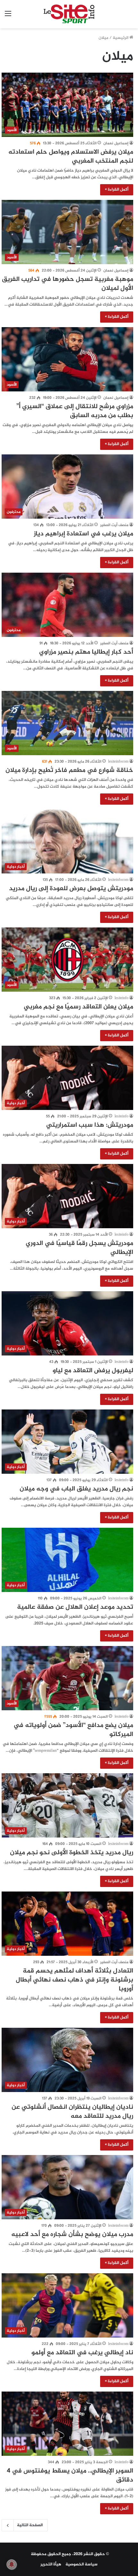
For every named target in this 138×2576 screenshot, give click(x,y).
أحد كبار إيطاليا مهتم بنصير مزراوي (86, 652)
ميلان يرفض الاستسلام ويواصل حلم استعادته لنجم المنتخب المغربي (71, 157)
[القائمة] (8, 17)
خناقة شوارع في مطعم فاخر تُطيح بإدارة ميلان (69, 770)
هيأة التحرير (51, 2564)
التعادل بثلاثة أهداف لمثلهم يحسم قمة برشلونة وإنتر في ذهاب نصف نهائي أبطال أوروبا (74, 1980)
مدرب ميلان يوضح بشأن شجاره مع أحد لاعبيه (72, 2235)
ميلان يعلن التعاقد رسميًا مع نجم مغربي (78, 1007)
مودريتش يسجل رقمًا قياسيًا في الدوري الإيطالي (79, 1248)
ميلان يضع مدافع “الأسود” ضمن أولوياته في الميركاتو (73, 1730)
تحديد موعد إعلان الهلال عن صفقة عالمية (75, 1607)
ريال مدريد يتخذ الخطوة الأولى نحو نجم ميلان (72, 1853)
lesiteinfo (121, 998)
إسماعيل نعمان (116, 143)
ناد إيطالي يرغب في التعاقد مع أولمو (82, 2353)
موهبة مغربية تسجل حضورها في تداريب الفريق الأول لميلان (68, 284)
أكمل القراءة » (117, 190)
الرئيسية (121, 38)
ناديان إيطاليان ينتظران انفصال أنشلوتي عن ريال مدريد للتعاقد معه (72, 2112)
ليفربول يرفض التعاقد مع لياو (93, 1371)
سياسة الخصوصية (82, 2564)
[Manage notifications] (12, 2564)
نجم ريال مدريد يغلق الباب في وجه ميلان (76, 1489)
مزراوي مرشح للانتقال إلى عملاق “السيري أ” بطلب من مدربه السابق (75, 411)
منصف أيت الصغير (114, 525)
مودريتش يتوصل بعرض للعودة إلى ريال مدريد (71, 889)
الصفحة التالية (30, 2525)
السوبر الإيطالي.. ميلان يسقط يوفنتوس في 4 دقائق (70, 2476)
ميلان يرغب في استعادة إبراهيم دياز (83, 534)
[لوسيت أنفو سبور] (69, 14)
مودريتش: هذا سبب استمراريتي (90, 1125)
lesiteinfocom (118, 762)
